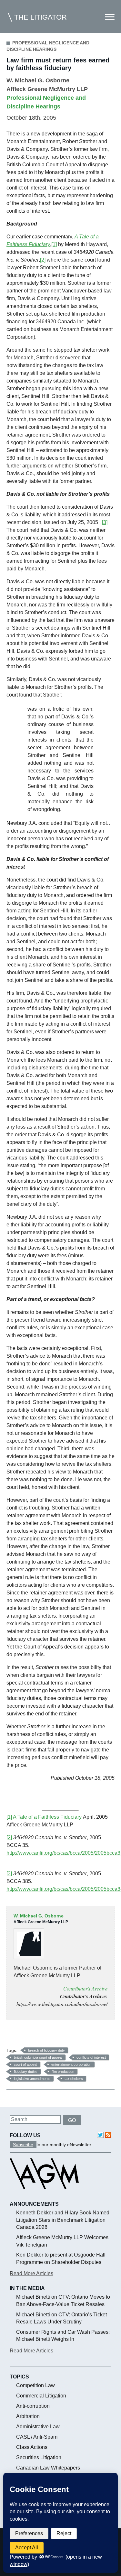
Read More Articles (31, 2273)
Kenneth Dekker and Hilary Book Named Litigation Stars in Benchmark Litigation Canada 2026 (63, 2220)
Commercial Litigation (41, 2396)
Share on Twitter (29, 2036)
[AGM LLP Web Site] (44, 2195)
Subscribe (23, 2145)
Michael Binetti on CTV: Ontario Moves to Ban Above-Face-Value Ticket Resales (63, 2300)
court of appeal (25, 2064)
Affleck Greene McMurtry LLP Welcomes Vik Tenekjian (62, 2241)
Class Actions (32, 2447)
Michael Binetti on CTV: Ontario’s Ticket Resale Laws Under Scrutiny (61, 2318)
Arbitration (28, 2416)
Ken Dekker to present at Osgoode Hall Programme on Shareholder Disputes (61, 2258)
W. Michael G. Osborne (38, 80)
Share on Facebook (14, 2036)
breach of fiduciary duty (46, 2050)
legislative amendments (32, 2079)
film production (63, 2072)
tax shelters (74, 2079)
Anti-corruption (33, 2406)
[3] (105, 522)
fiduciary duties (26, 2072)
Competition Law (35, 2385)
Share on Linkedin (45, 2036)
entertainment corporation (71, 2064)
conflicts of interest (91, 2057)
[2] (43, 260)
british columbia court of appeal (38, 2057)
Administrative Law (38, 2427)
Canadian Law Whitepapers (48, 2468)
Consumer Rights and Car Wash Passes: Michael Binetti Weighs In (63, 2336)
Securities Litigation (39, 2457)
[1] (54, 244)
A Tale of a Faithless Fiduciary (47, 1817)
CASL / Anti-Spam (37, 2437)
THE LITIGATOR (40, 17)
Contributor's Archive (85, 1988)
